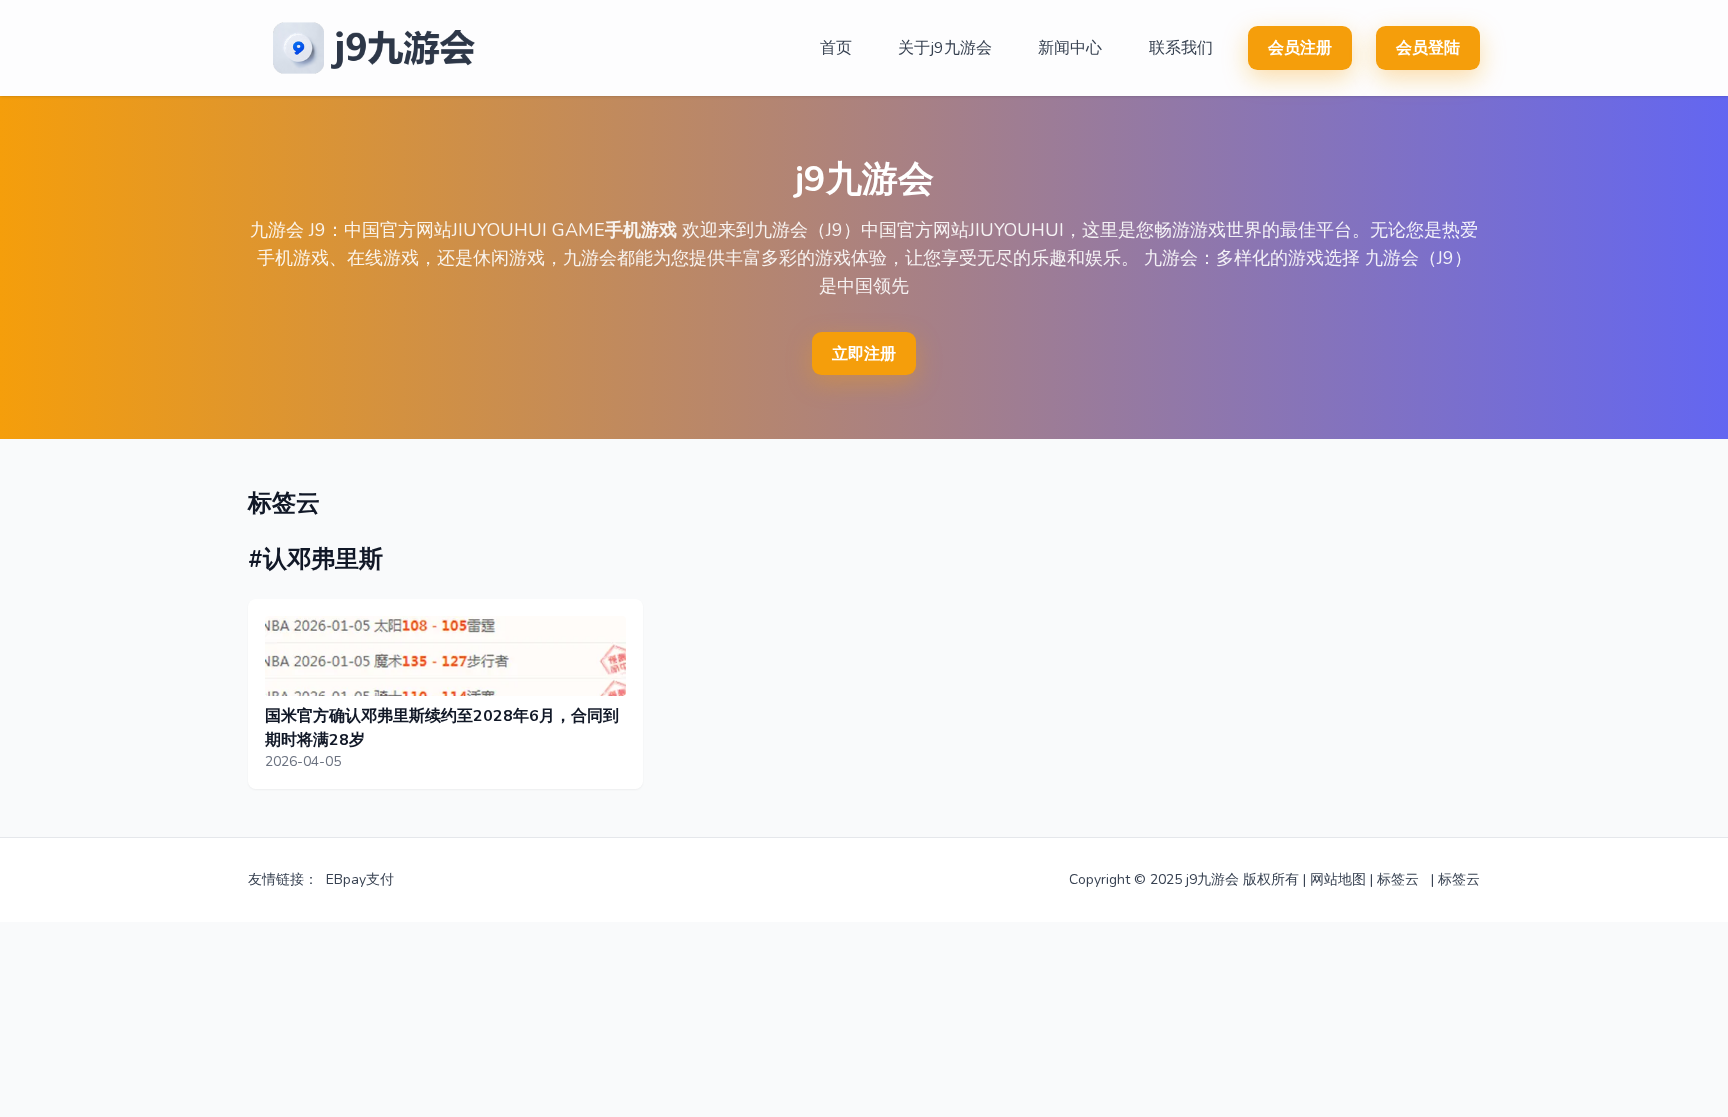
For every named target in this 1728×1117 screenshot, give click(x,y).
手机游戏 (641, 230)
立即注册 (864, 354)
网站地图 (1338, 879)
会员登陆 (1428, 48)
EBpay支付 (360, 879)
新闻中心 (1070, 48)
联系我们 (1181, 48)
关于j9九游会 (945, 48)
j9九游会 (1212, 879)
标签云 (1398, 879)
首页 (836, 48)
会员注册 (1300, 48)
